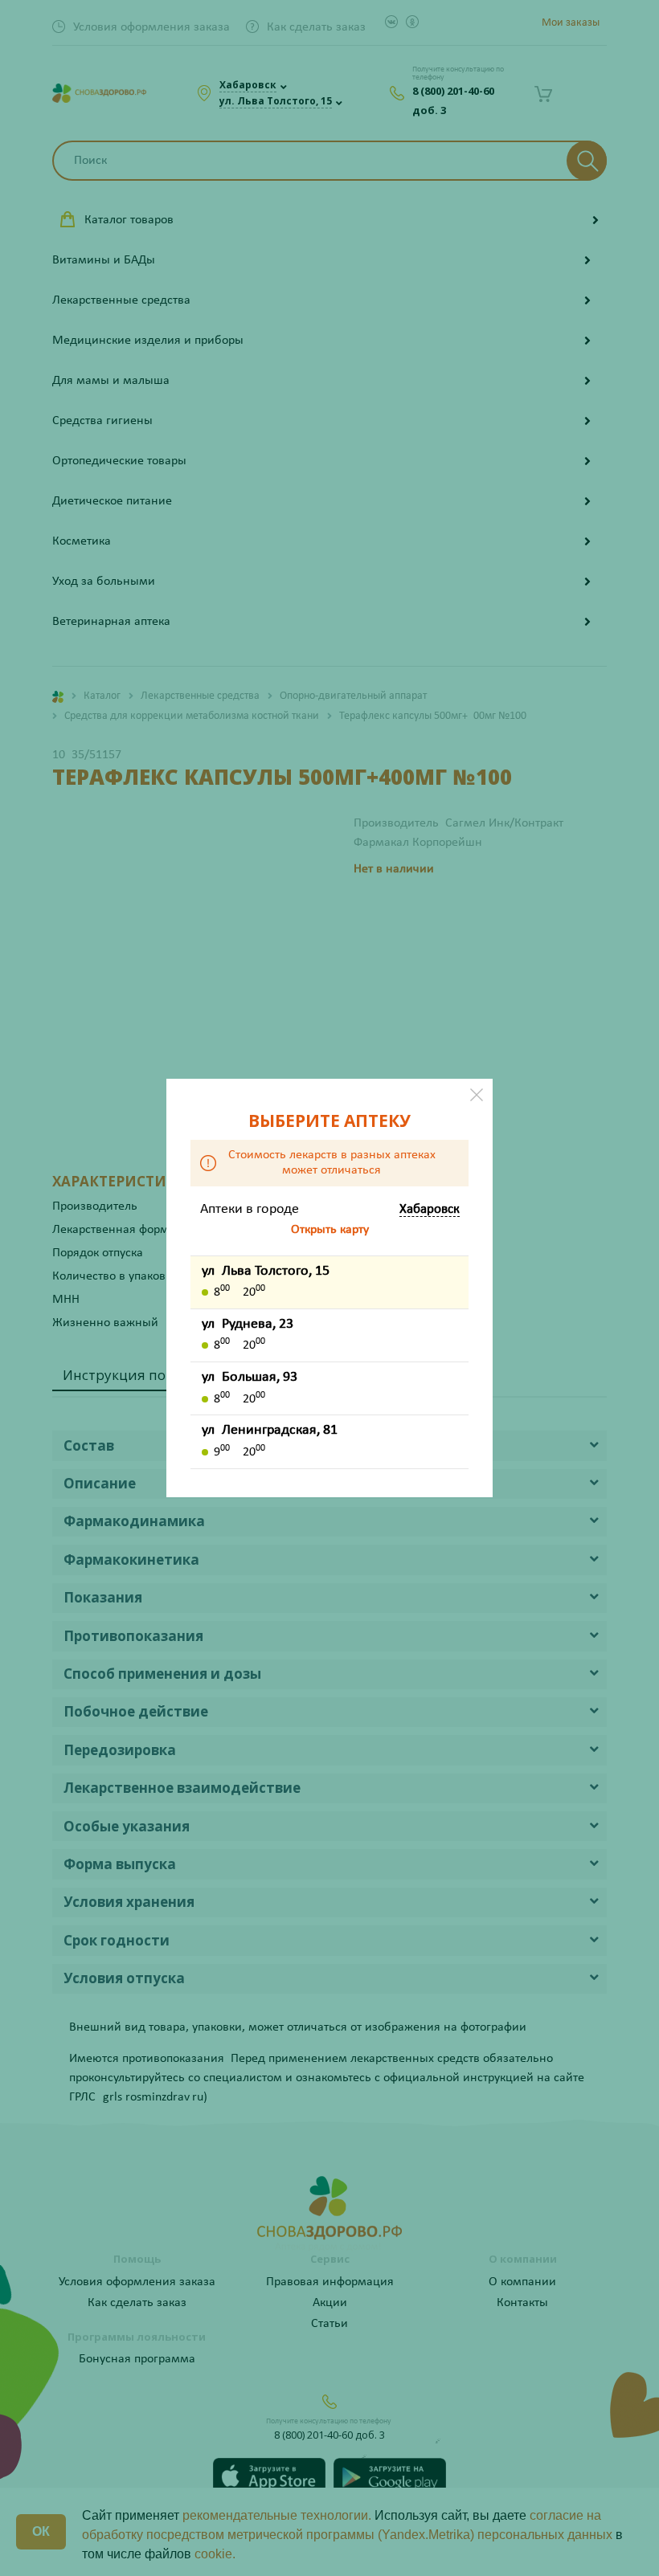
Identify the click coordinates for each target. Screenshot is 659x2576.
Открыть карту (330, 1230)
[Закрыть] (477, 1095)
